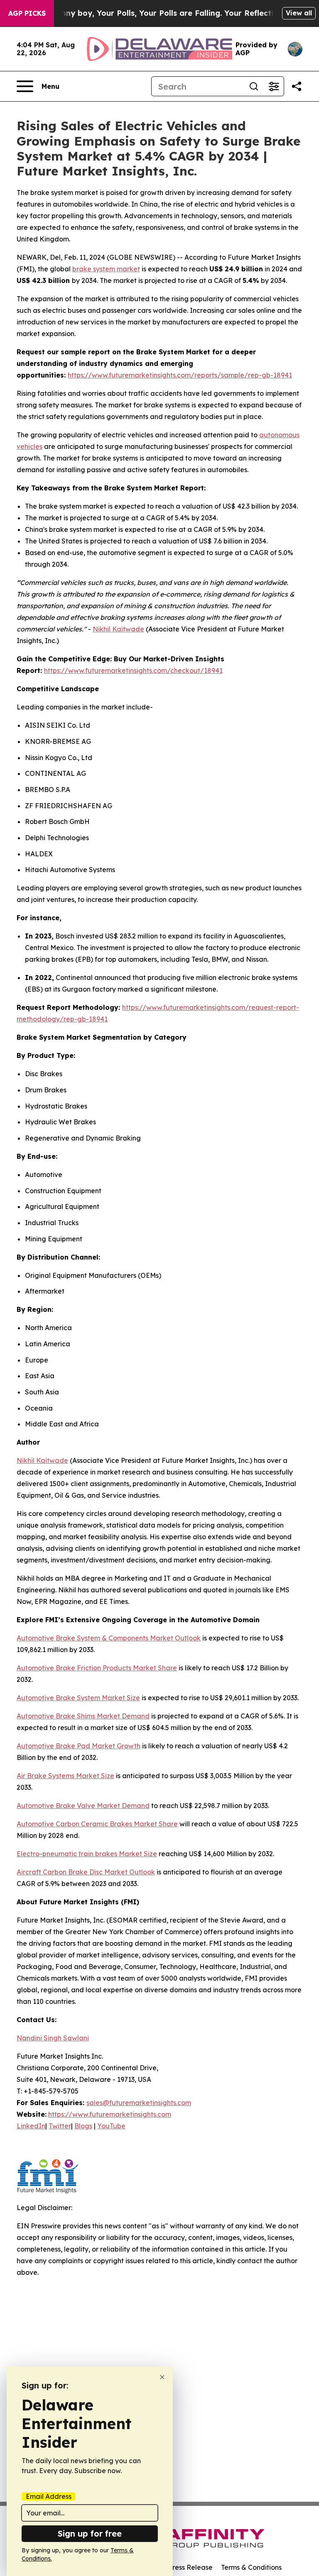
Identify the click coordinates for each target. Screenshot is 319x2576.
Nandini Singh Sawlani (53, 2038)
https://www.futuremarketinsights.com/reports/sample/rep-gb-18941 (180, 375)
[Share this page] (297, 86)
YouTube (111, 2126)
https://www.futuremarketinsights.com (110, 2114)
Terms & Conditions (251, 2567)
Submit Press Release (178, 2567)
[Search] (254, 86)
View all (299, 13)
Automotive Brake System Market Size (78, 1698)
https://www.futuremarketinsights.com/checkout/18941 (133, 670)
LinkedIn (31, 2126)
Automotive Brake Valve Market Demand (83, 1806)
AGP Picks (27, 13)
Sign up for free (90, 2533)
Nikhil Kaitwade (118, 629)
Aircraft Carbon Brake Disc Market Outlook (86, 1872)
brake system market (106, 269)
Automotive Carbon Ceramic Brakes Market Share (97, 1824)
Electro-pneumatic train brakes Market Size (87, 1854)
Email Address (49, 2496)
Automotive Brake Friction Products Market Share (97, 1668)
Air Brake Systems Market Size (65, 1776)
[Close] (162, 2377)
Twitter (60, 2126)
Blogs (83, 2126)
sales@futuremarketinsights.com (139, 2103)
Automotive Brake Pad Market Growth (79, 1746)
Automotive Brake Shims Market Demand (83, 1716)
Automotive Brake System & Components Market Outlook (109, 1638)
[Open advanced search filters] (274, 86)
